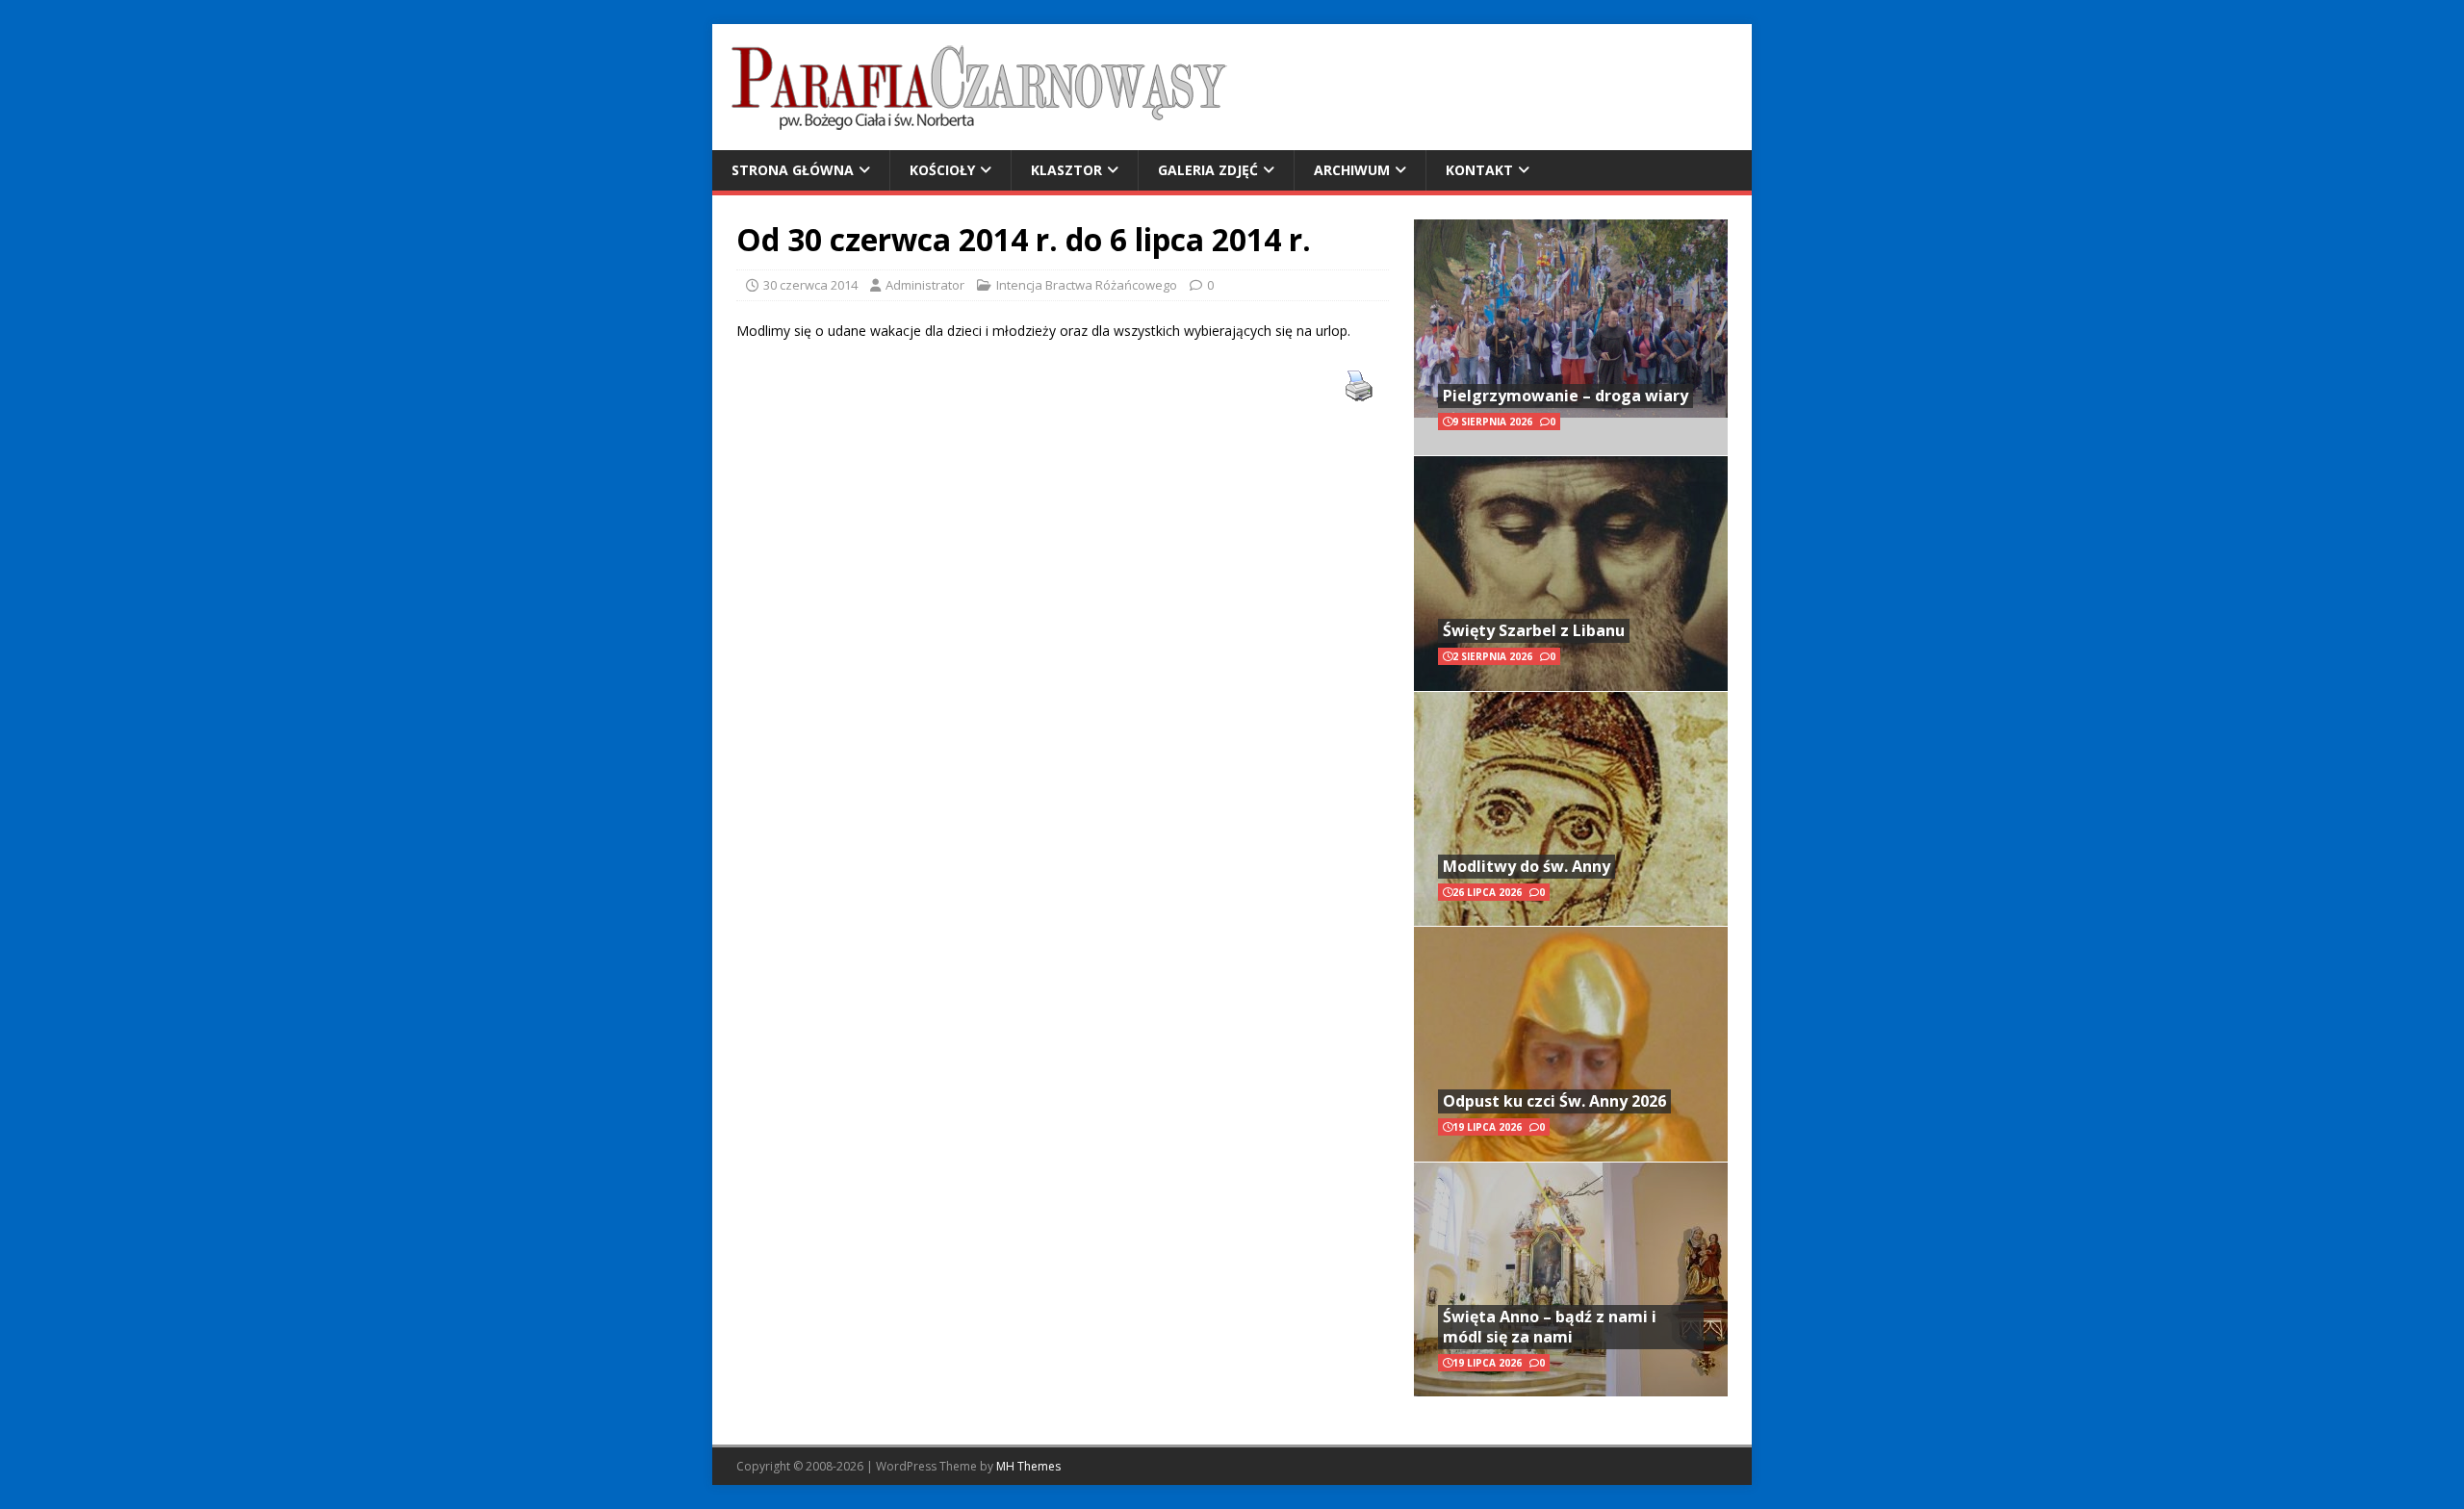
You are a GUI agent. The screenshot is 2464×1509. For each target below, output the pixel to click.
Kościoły (942, 170)
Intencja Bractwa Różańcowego (1087, 285)
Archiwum (1352, 170)
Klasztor (1066, 170)
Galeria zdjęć (1208, 170)
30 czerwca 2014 (810, 285)
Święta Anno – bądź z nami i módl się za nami (1550, 1327)
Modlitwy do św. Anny (1527, 866)
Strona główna (793, 170)
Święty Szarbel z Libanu (1534, 630)
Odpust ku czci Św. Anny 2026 (1554, 1101)
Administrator (925, 285)
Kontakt (1479, 170)
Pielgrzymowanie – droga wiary (1566, 396)
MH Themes (1028, 1466)
